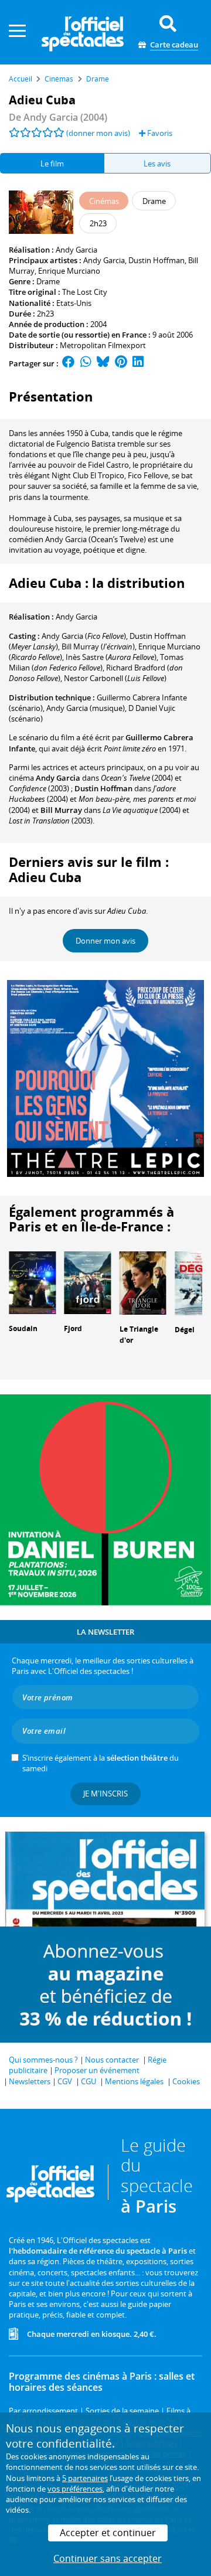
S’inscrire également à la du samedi (101, 1763)
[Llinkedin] (138, 363)
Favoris (159, 133)
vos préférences (75, 2489)
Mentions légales (134, 2081)
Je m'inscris (105, 1794)
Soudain (23, 1328)
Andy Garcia (76, 250)
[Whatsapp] (86, 363)
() (84, 636)
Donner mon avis (105, 941)
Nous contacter (112, 2060)
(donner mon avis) (98, 133)
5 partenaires (85, 2478)
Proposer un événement (97, 2070)
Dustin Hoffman (156, 260)
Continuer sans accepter (108, 2558)
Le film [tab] (52, 164)
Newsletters (30, 2081)
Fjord (73, 1328)
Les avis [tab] (157, 164)
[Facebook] (69, 363)
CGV (65, 2081)
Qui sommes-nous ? (43, 2060)
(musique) (86, 708)
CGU (89, 2081)
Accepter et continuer (108, 2533)
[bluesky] (103, 363)
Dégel (185, 1330)
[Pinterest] (121, 363)
